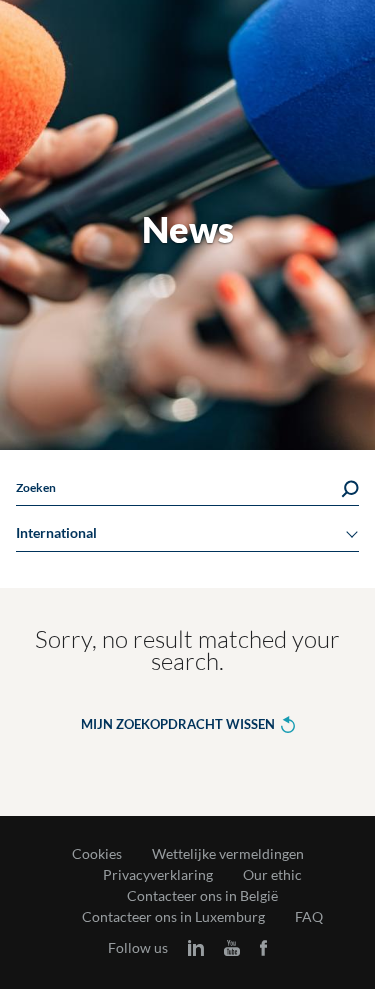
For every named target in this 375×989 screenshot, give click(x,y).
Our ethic (272, 875)
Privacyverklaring (158, 875)
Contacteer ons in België (202, 896)
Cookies (97, 854)
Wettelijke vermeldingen (228, 854)
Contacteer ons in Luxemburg (173, 917)
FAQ (309, 917)
